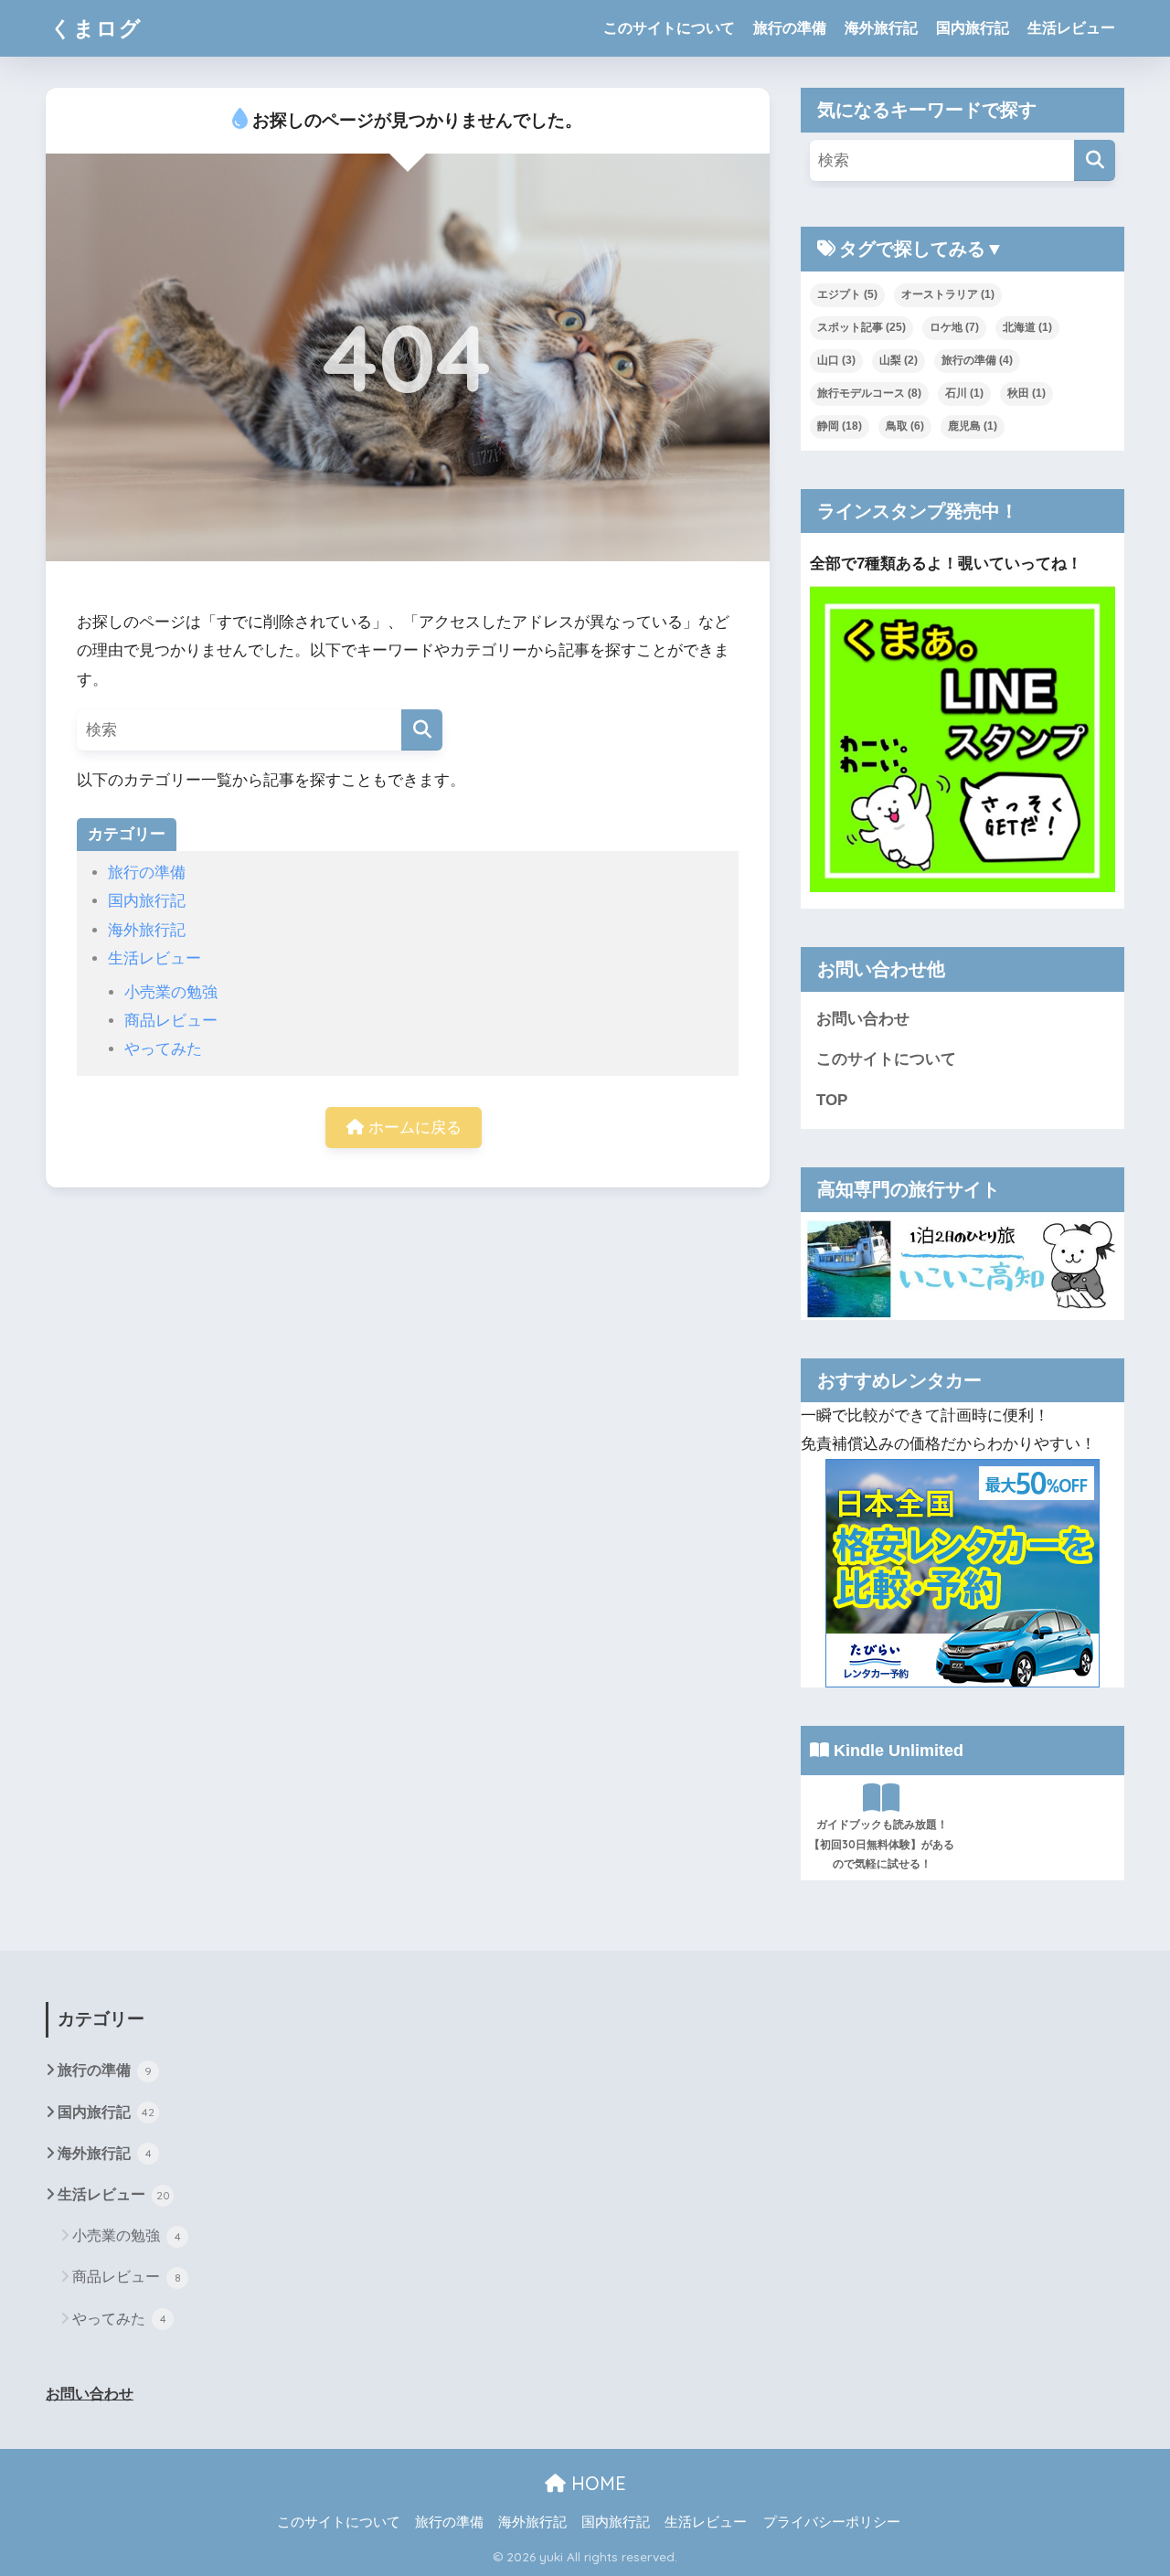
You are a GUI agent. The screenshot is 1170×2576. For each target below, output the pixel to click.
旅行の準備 (790, 28)
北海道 (1027, 327)
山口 (836, 360)
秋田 (1026, 393)
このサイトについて (669, 28)
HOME (596, 2483)
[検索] (422, 730)
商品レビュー (171, 1021)
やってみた (163, 1049)
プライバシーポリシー (832, 2522)
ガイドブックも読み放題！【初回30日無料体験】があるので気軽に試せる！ (882, 1844)
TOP (832, 1100)
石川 (964, 393)
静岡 (840, 426)
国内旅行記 (973, 28)
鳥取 (905, 426)
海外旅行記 (881, 28)
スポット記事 (862, 327)
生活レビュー (1071, 28)
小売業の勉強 (171, 992)
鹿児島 (973, 426)
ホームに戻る (413, 1128)
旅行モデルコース (869, 393)
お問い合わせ (863, 1019)
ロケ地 (954, 327)
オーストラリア (948, 294)
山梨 (899, 360)
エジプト (847, 294)
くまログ (96, 28)
